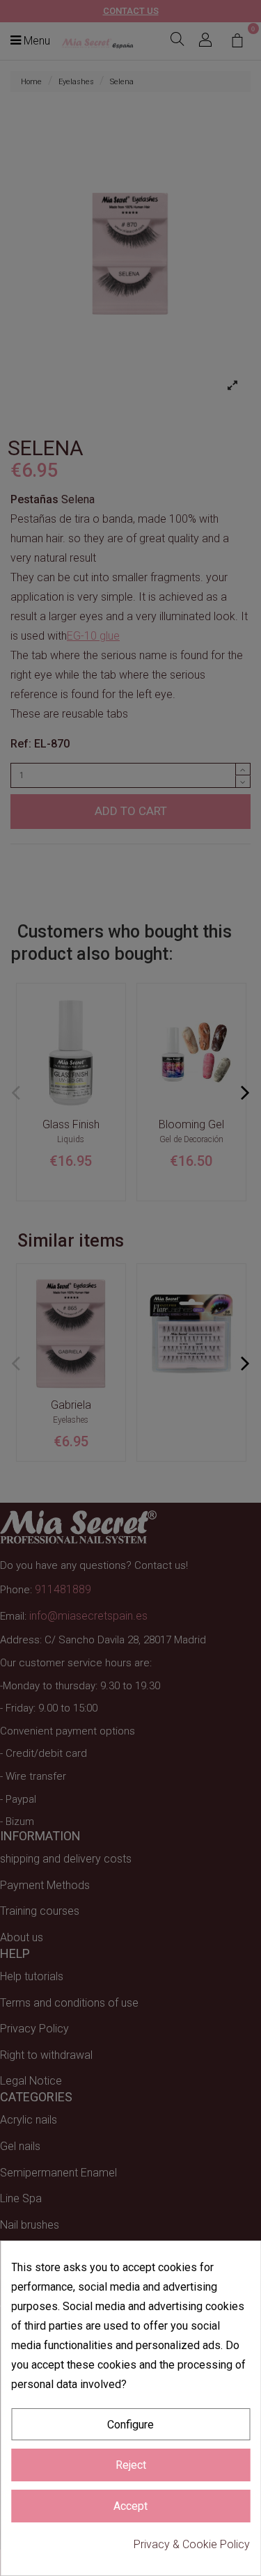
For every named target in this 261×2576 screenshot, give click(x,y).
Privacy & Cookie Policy (192, 2544)
